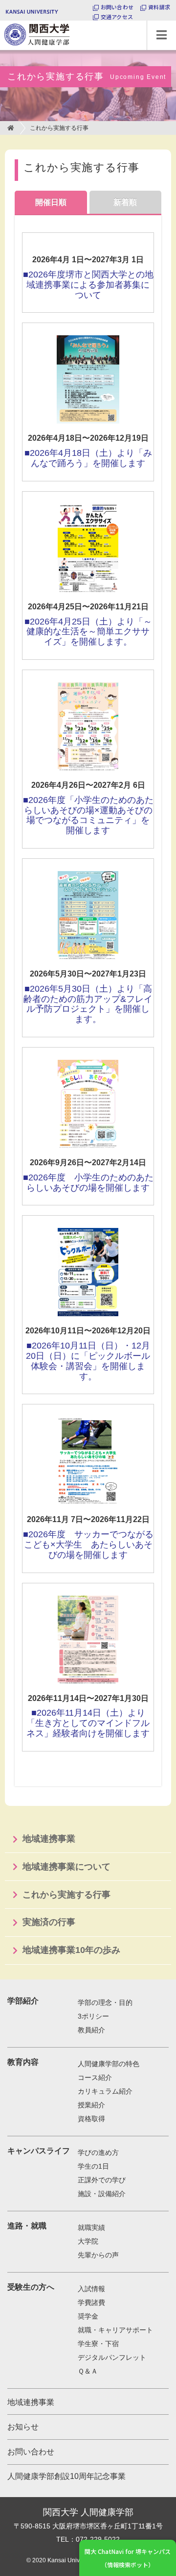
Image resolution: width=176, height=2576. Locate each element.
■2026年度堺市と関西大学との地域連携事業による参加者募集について (88, 285)
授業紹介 (91, 2105)
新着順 (125, 202)
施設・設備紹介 (102, 2194)
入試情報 (91, 2289)
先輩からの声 (98, 2255)
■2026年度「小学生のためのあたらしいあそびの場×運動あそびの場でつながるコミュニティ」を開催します (88, 815)
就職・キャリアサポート (115, 2330)
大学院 (88, 2241)
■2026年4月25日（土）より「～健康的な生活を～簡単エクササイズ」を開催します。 (88, 632)
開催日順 (51, 202)
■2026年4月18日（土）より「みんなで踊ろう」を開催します (88, 458)
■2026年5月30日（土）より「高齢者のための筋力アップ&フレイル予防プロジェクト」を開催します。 (88, 1004)
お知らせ (23, 2427)
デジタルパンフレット (112, 2357)
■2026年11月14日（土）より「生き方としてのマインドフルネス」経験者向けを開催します (88, 1723)
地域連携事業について (66, 1867)
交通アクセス (117, 17)
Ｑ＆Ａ (88, 2371)
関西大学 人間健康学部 (2, 21)
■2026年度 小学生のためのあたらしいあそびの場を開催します (88, 1183)
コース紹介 (95, 2077)
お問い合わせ (117, 7)
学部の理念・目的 (105, 2002)
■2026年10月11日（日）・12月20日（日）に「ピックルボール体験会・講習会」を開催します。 (88, 1361)
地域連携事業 (49, 1839)
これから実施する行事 (66, 1895)
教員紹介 (91, 2030)
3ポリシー (93, 2016)
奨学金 (88, 2316)
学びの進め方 (98, 2152)
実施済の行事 (49, 1922)
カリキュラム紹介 (105, 2091)
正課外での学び (102, 2180)
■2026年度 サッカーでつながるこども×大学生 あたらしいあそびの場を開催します (88, 1545)
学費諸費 (91, 2302)
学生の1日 (93, 2166)
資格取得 (91, 2119)
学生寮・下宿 (98, 2344)
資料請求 (159, 7)
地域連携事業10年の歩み (71, 1950)
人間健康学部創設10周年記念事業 (66, 2476)
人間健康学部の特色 (109, 2064)
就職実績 (91, 2227)
